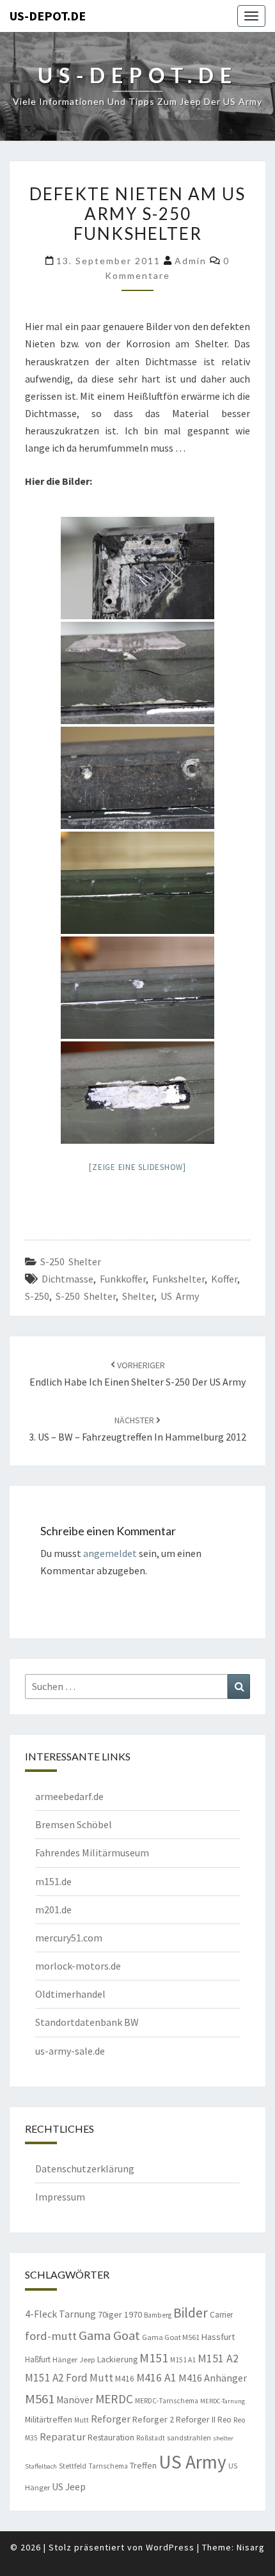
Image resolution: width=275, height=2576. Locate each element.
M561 (40, 2399)
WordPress (170, 2547)
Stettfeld (73, 2466)
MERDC (114, 2399)
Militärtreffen (49, 2419)
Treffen (143, 2465)
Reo (224, 2420)
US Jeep (69, 2486)
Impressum (60, 2197)
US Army (180, 1296)
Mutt (82, 2420)
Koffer (224, 1279)
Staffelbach (41, 2466)
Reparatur (63, 2437)
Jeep (87, 2360)
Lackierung (117, 2359)
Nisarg (251, 2547)
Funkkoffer (123, 1279)
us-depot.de (48, 16)
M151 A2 (218, 2358)
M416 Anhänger (213, 2378)
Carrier (221, 2315)
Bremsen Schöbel (74, 1824)
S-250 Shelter (71, 1261)
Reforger (111, 2419)
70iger (110, 2314)
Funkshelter (178, 1279)
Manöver (75, 2400)
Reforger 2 (153, 2419)
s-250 (37, 1296)
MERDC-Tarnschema (167, 2401)
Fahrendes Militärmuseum (92, 1853)
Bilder (191, 2313)
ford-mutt (51, 2336)
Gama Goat (109, 2335)
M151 (154, 2358)
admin (191, 261)
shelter (138, 1296)
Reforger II (196, 2419)
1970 (133, 2314)
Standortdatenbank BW (87, 2022)
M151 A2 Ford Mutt (69, 2378)
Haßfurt (38, 2359)
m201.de (53, 1909)
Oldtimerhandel (70, 1994)
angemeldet (110, 1553)
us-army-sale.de (70, 2051)
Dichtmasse (67, 1279)
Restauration (111, 2437)
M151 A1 (183, 2360)
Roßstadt (151, 2438)
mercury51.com (69, 1938)
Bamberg (158, 2315)
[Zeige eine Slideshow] (137, 1167)
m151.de (53, 1881)
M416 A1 (156, 2378)
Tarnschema (108, 2466)
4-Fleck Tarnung (60, 2314)
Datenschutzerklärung (85, 2169)
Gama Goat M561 (171, 2337)
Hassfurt (218, 2337)
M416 (125, 2379)
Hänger (65, 2359)
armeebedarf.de (69, 1796)
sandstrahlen (189, 2438)
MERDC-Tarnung (223, 2401)
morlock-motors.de (78, 1966)
